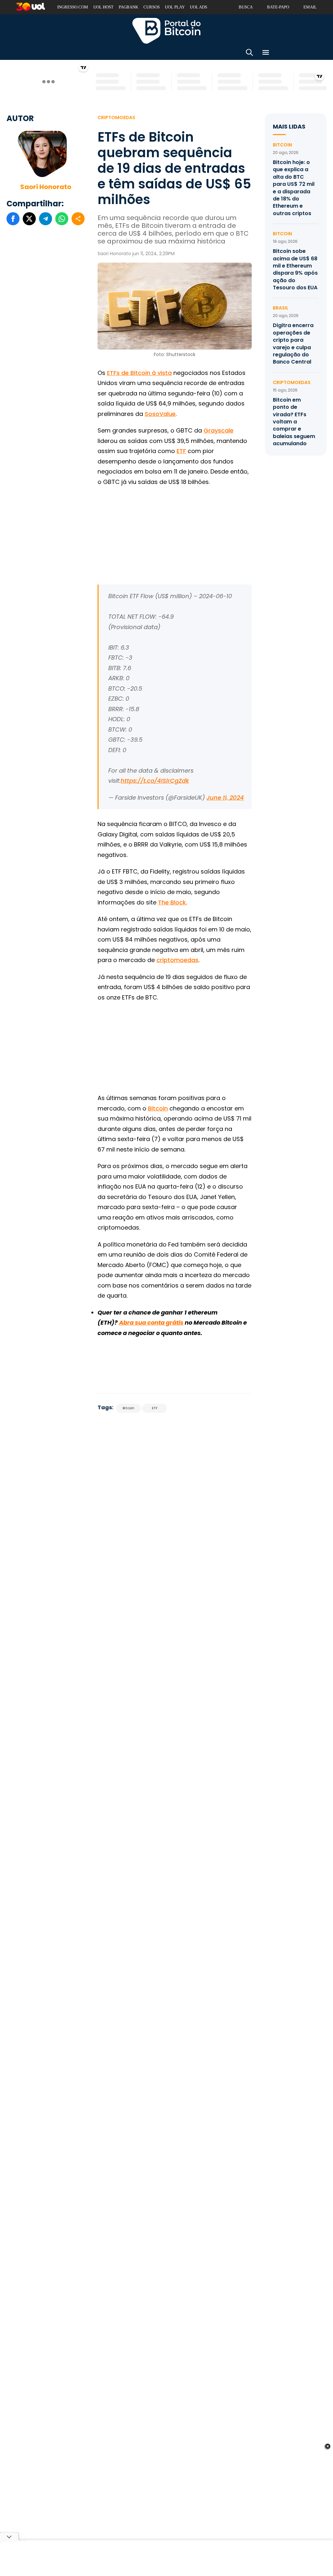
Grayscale (219, 430)
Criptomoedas (116, 117)
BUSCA (246, 7)
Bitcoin (158, 1108)
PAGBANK (128, 7)
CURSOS (152, 7)
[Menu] (266, 54)
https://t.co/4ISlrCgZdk (155, 781)
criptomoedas (177, 960)
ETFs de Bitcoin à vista (139, 373)
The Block (172, 902)
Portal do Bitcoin (166, 31)
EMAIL (310, 7)
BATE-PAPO (278, 7)
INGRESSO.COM (73, 7)
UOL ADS (199, 7)
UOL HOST (103, 7)
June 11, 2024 (225, 798)
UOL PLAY (175, 7)
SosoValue (160, 414)
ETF (181, 451)
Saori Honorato (46, 187)
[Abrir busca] (249, 54)
